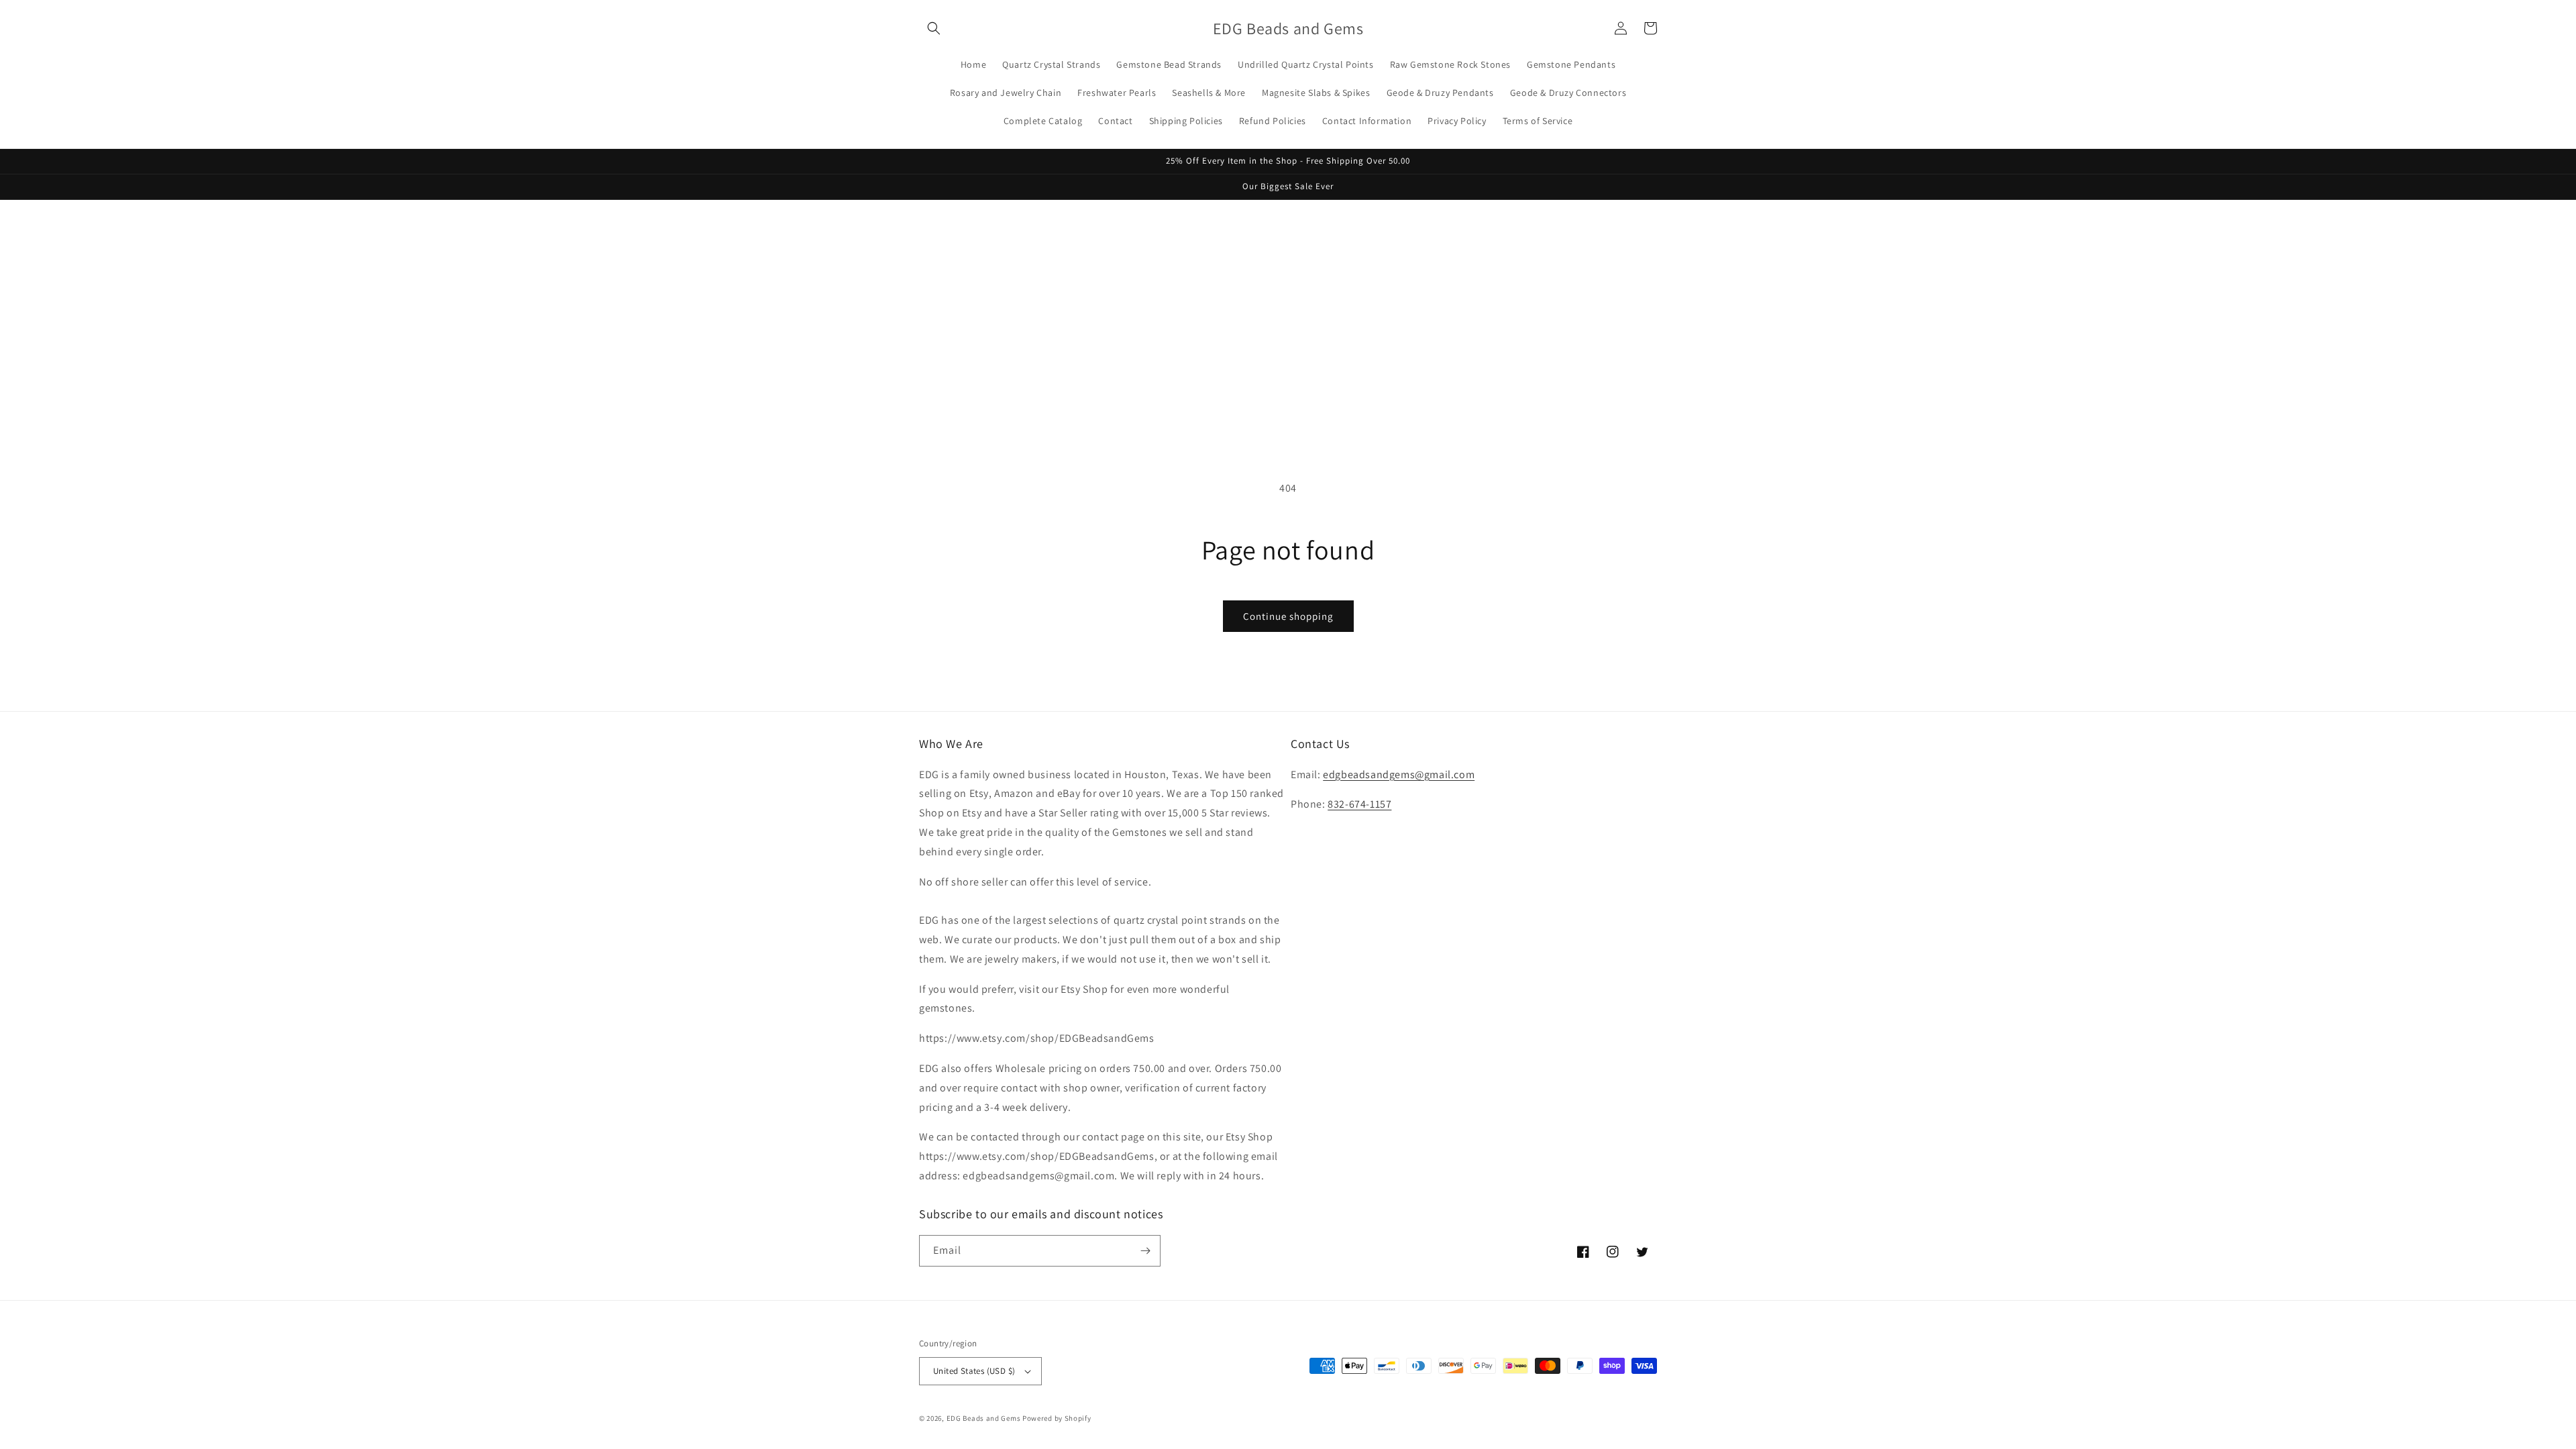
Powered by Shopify (1057, 1418)
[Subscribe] (1145, 1251)
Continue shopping (1288, 616)
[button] (934, 28)
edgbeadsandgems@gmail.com (1399, 774)
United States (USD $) (974, 1371)
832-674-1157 (1359, 804)
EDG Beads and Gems (984, 1418)
